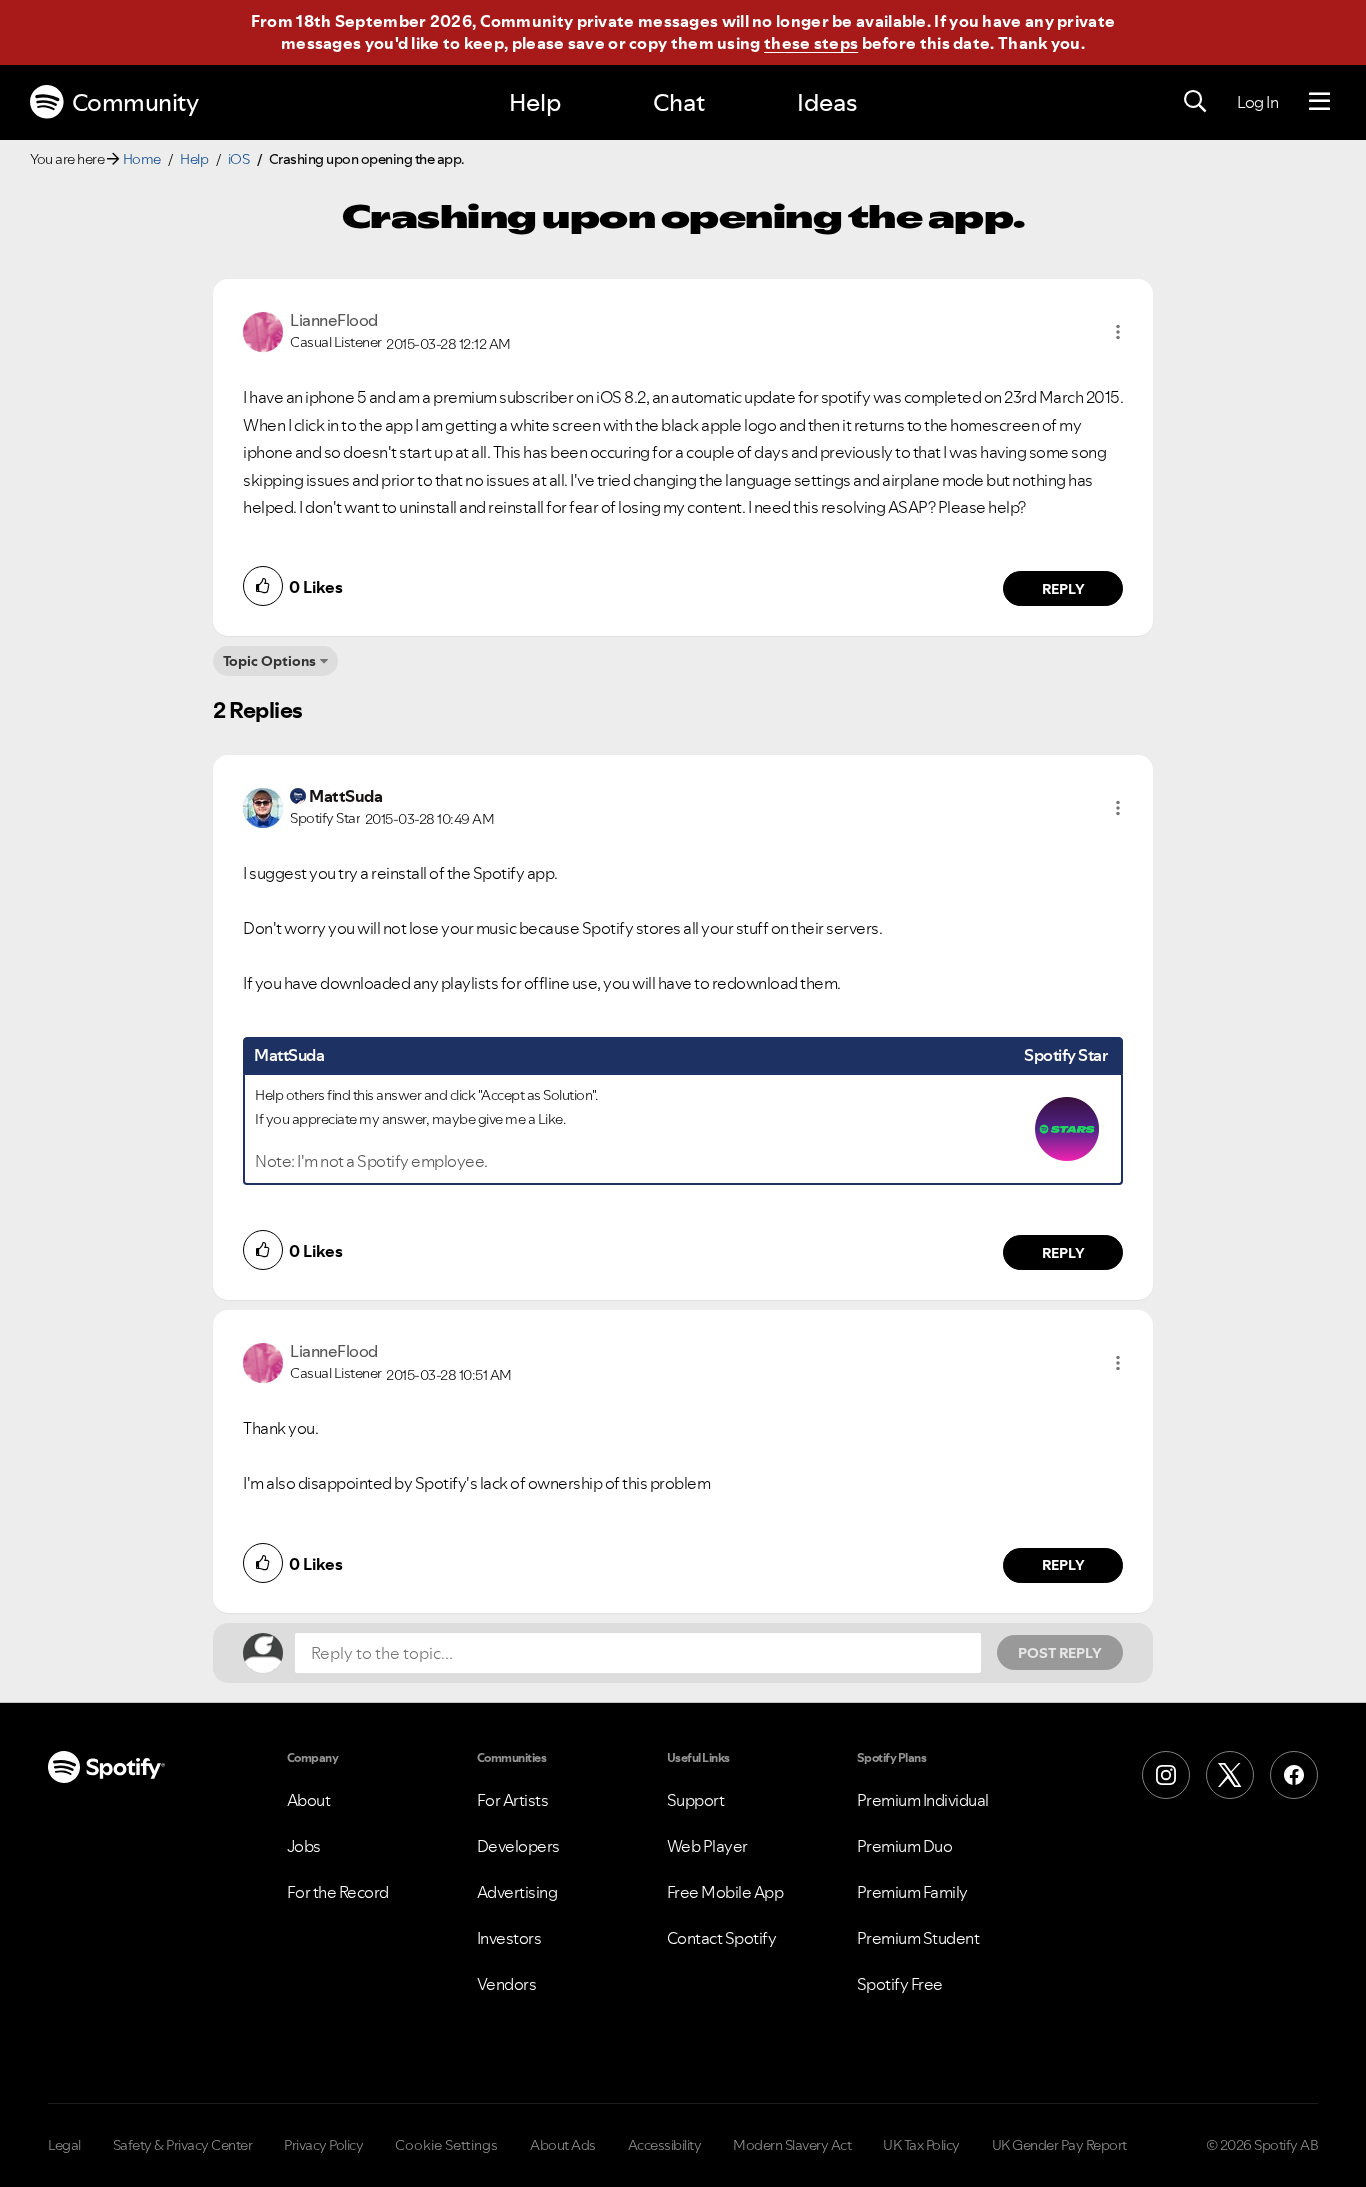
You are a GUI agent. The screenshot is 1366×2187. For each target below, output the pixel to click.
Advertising (517, 1892)
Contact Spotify (722, 1938)
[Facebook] (1294, 1775)
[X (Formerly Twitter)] (1230, 1775)
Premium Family (912, 1892)
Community (135, 102)
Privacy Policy (323, 2145)
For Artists (513, 1800)
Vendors (507, 1984)
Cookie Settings (446, 2145)
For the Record (338, 1892)
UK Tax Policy (921, 2145)
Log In (1257, 102)
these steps (811, 43)
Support (696, 1800)
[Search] (1195, 102)
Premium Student (918, 1938)
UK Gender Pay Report (1059, 2145)
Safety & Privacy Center (183, 2145)
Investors (509, 1938)
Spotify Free (900, 1984)
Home (142, 159)
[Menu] (1319, 102)
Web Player (707, 1846)
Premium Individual (923, 1800)
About (309, 1800)
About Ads (563, 2145)
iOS (239, 159)
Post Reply (1060, 1653)
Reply (1063, 589)
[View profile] (263, 330)
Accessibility (665, 2145)
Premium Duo (905, 1846)
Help (535, 102)
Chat (679, 102)
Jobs (304, 1846)
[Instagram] (1166, 1775)
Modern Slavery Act (792, 2145)
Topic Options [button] (269, 661)
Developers (518, 1846)
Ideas (827, 102)
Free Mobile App (725, 1892)
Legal (64, 2145)
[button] (1118, 332)
